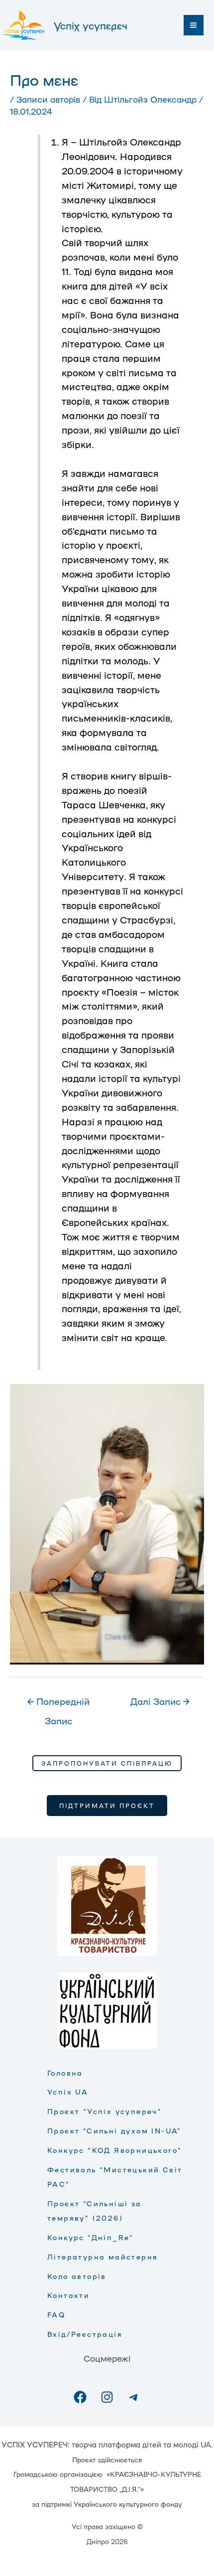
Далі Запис (160, 1701)
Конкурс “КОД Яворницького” (114, 2150)
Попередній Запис (58, 1704)
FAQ (56, 2314)
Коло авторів (77, 2276)
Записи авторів (48, 99)
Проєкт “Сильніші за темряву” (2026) (95, 2210)
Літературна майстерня (103, 2257)
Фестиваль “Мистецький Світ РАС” (115, 2177)
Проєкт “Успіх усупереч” (105, 2111)
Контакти (68, 2295)
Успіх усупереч (91, 25)
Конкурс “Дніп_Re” (91, 2237)
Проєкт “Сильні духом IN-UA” (114, 2130)
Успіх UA (68, 2092)
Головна (65, 2073)
